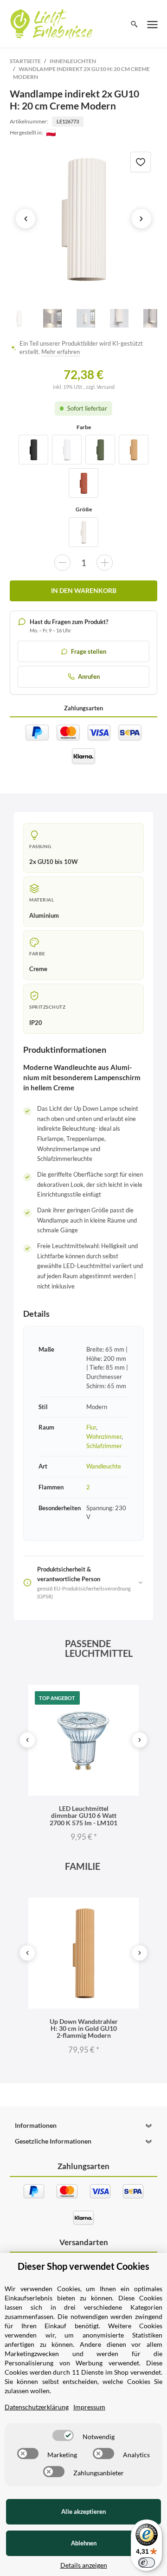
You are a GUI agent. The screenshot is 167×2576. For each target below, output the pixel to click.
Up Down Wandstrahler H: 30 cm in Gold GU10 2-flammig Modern (84, 2029)
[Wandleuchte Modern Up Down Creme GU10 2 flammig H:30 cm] (83, 532)
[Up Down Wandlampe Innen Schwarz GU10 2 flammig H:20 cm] (33, 450)
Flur (91, 1427)
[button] (83, 2125)
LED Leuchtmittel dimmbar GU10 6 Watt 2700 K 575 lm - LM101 (83, 1816)
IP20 (36, 1023)
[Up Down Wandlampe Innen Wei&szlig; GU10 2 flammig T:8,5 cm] (67, 450)
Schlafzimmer (104, 1446)
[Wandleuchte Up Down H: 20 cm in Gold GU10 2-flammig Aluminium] (134, 450)
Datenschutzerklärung (37, 2407)
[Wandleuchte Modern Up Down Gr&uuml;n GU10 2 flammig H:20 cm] (100, 450)
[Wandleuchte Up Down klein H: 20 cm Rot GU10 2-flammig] (83, 483)
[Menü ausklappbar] (153, 24)
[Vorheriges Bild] (26, 219)
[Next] (140, 1740)
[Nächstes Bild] (141, 219)
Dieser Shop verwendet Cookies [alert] (83, 2266)
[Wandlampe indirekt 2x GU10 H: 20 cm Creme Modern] (83, 219)
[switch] (63, 2435)
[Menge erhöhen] (105, 563)
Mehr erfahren (61, 352)
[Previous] (27, 1740)
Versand (106, 387)
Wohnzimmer (104, 1436)
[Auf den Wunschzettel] (141, 162)
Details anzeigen (84, 2565)
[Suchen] (134, 24)
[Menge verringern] (62, 563)
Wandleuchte (104, 1466)
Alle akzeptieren (83, 2512)
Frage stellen (89, 651)
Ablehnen (84, 2543)
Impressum (89, 2407)
